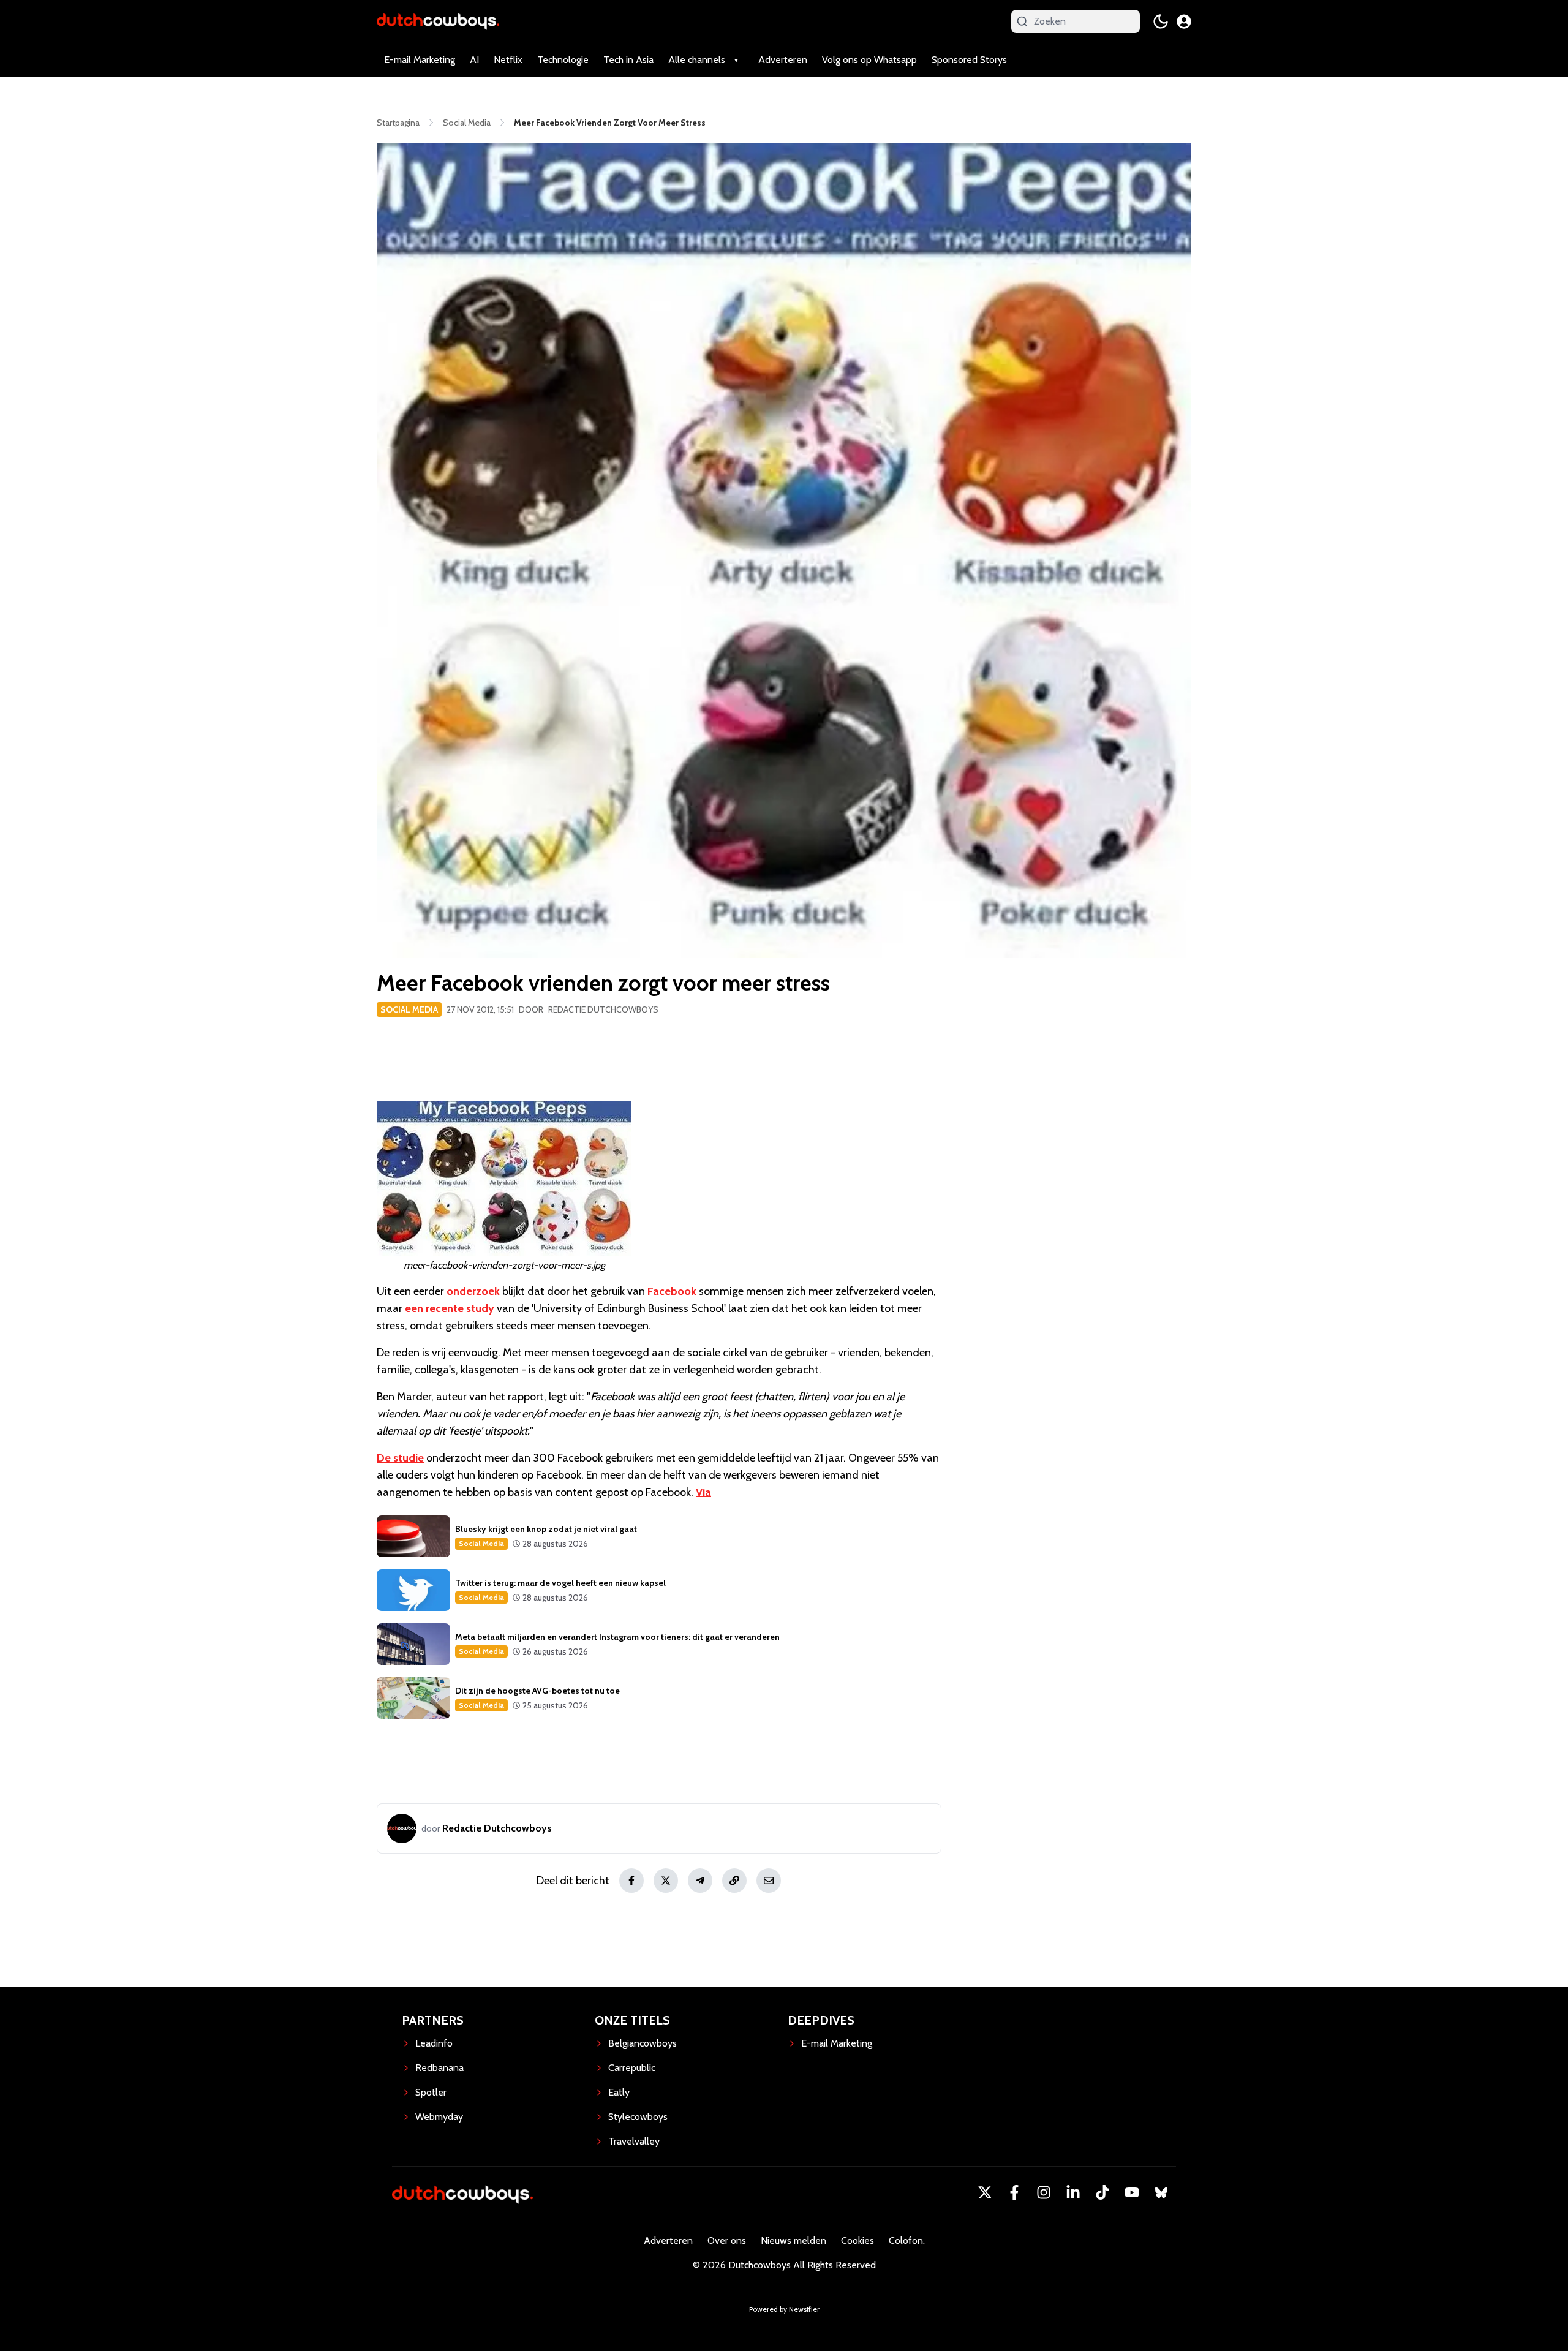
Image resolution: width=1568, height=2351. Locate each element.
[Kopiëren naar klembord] (734, 1881)
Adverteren (783, 60)
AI (474, 60)
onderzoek (473, 1291)
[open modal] (1184, 21)
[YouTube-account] (1132, 2192)
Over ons (727, 2240)
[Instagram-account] (1044, 2192)
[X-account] (985, 2192)
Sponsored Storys (969, 60)
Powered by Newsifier (784, 2309)
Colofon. (907, 2240)
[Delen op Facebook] (631, 1881)
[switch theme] (1161, 21)
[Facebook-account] (1014, 2192)
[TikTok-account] (1102, 2192)
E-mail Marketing (420, 60)
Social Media (409, 1009)
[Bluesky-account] (1161, 2192)
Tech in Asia (628, 60)
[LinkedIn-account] (1073, 2192)
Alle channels (697, 60)
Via (703, 1492)
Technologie (563, 60)
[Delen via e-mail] (769, 1881)
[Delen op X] (666, 1881)
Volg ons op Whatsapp (869, 60)
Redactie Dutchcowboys (603, 1009)
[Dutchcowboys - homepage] (438, 21)
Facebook (672, 1291)
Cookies (858, 2240)
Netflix (508, 60)
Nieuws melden (793, 2240)
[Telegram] (700, 1881)
